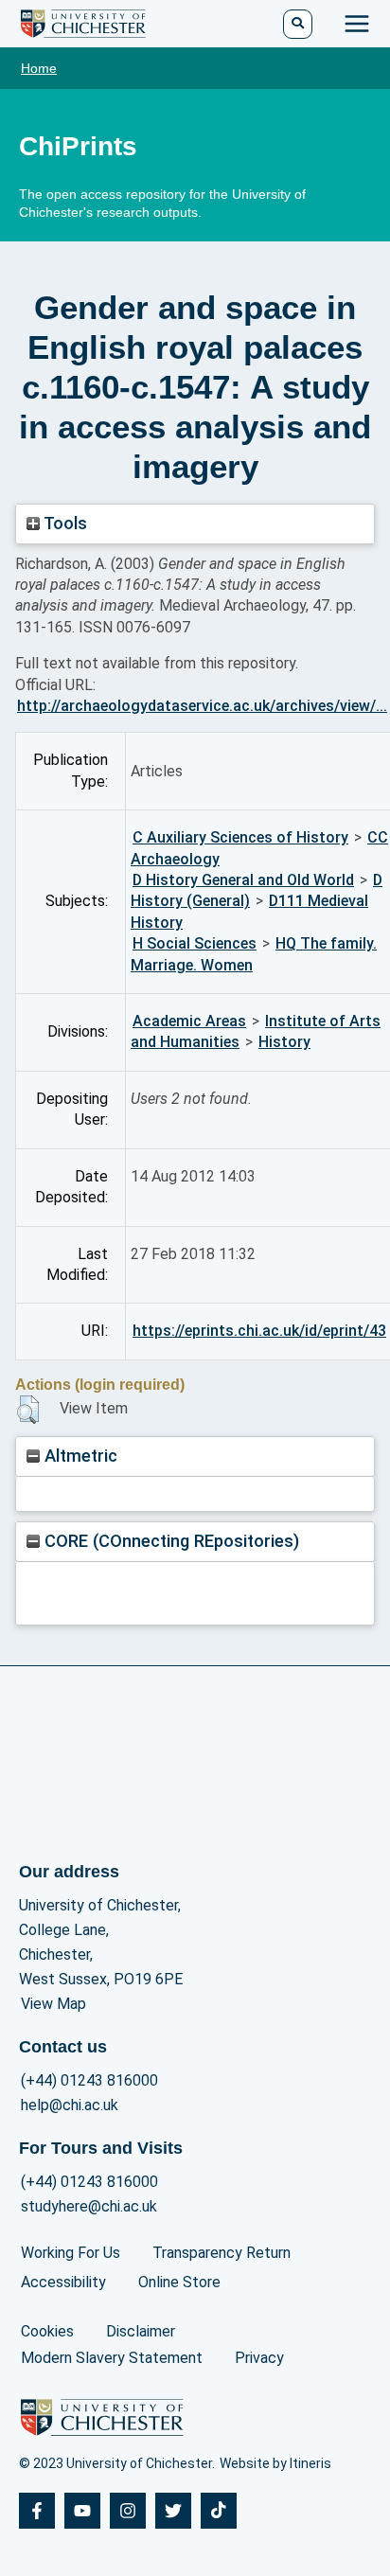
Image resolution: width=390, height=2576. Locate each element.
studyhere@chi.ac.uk (89, 2206)
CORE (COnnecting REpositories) (169, 1541)
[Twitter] (173, 2511)
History (284, 1042)
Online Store (179, 2282)
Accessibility (63, 2282)
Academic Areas (189, 1021)
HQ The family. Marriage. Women (254, 954)
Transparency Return (222, 2253)
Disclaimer (141, 2331)
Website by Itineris (275, 2463)
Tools (63, 523)
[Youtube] (82, 2511)
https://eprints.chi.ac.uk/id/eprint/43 (259, 1331)
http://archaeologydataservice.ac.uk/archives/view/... (202, 706)
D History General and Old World (243, 880)
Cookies (47, 2331)
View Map (53, 2004)
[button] (28, 1410)
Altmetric (79, 1456)
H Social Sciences (195, 943)
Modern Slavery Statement (112, 2358)
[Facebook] (37, 2511)
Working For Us (71, 2253)
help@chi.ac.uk (70, 2105)
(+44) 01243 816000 (89, 2080)
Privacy (259, 2358)
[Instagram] (128, 2511)
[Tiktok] (219, 2511)
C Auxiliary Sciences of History (240, 837)
